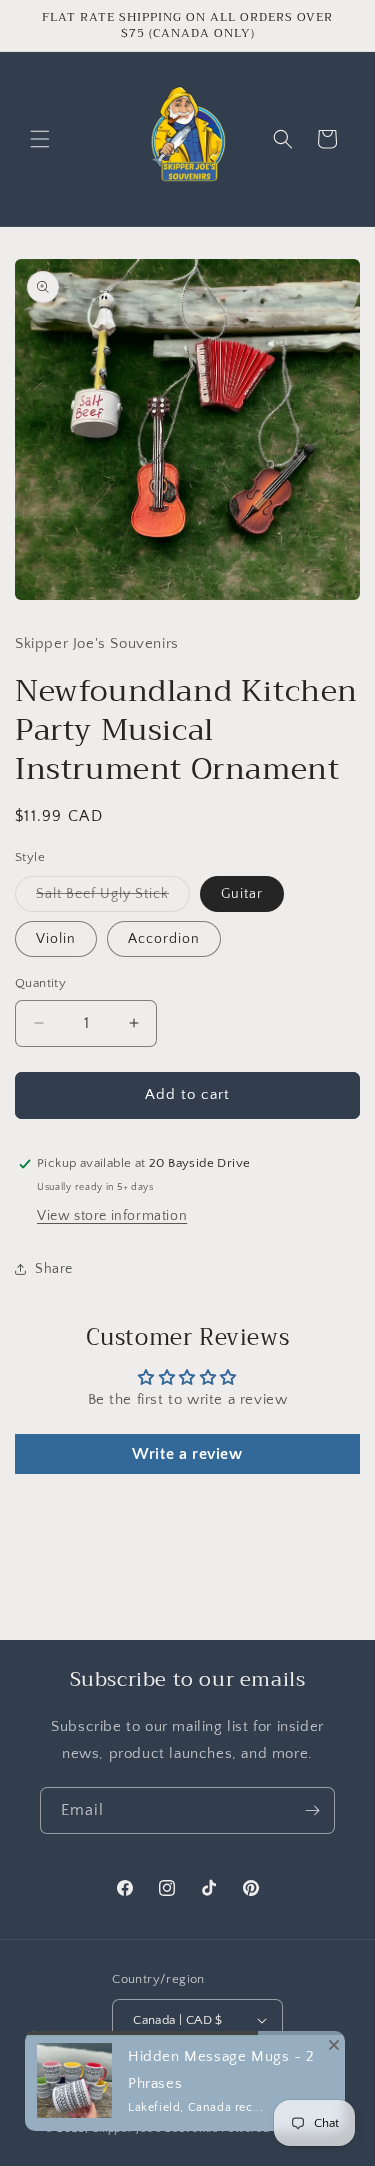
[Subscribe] (312, 1810)
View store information (112, 1216)
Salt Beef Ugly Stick (113, 898)
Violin (56, 939)
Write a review (187, 1454)
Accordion (164, 939)
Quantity (40, 983)
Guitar (242, 894)
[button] (40, 139)
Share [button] (54, 1269)
